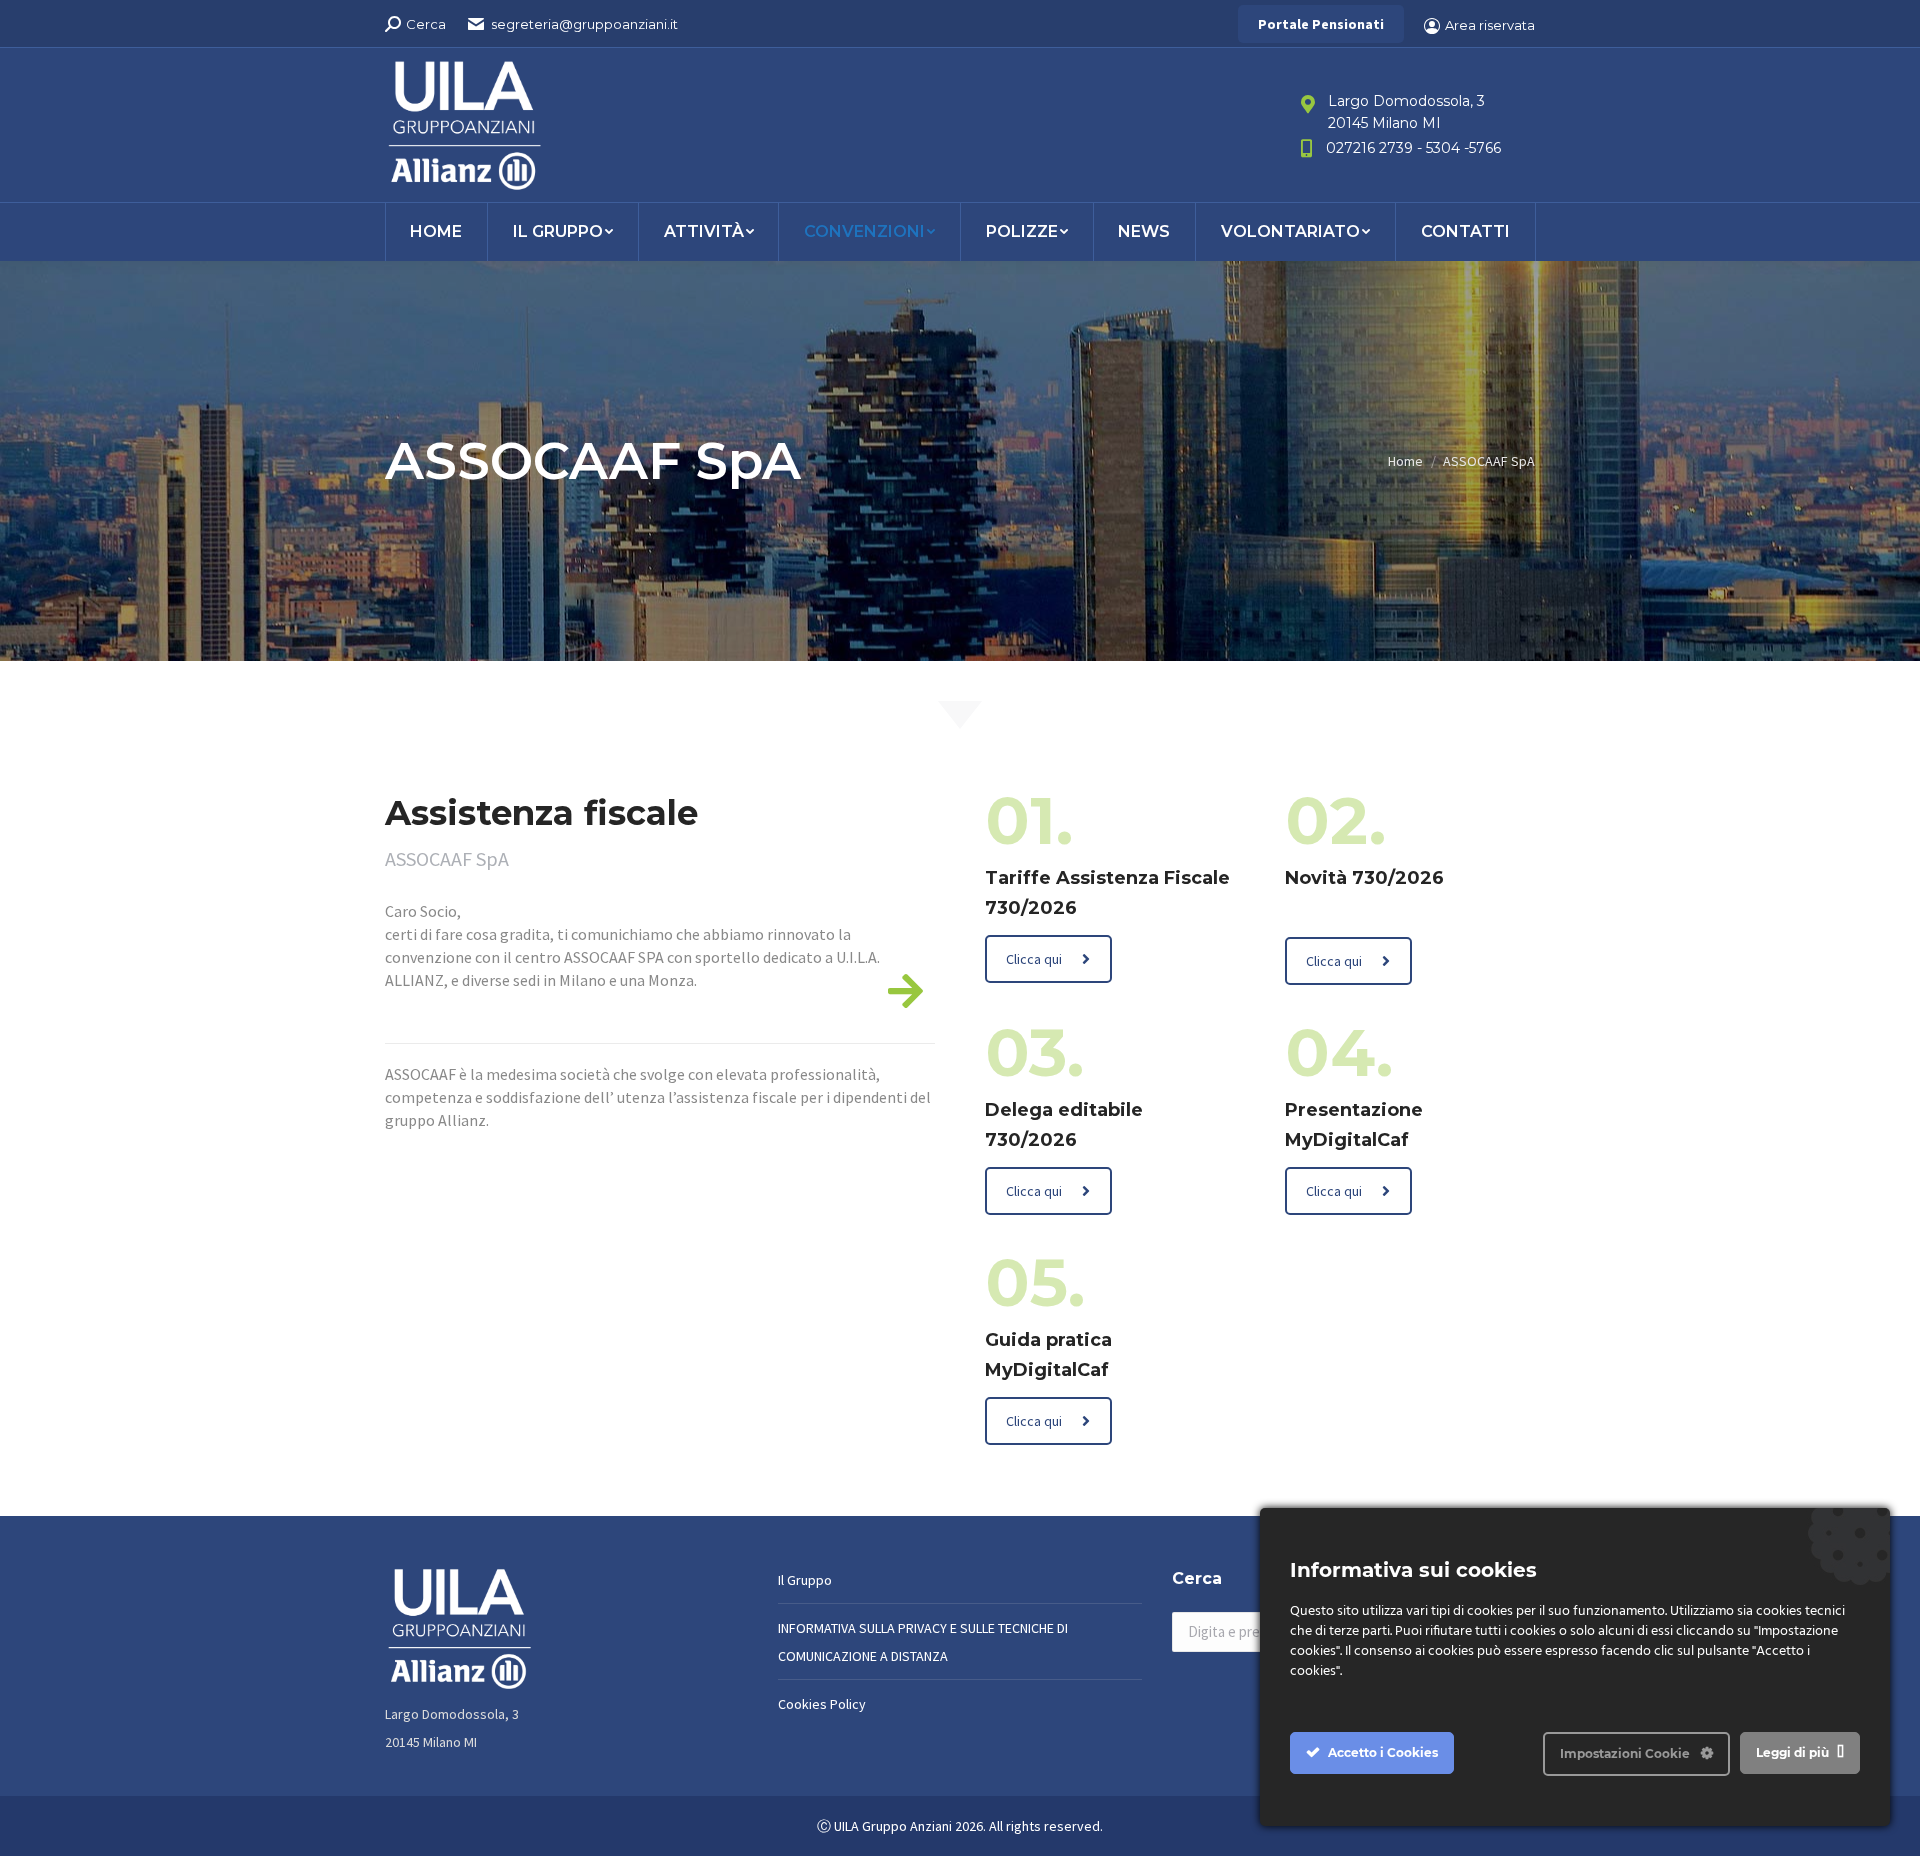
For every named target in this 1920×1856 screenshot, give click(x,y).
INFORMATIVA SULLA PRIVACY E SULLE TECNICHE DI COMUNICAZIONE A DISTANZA (923, 1642)
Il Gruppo (805, 1580)
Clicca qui (1034, 959)
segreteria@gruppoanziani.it (584, 24)
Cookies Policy (822, 1704)
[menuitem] (436, 232)
